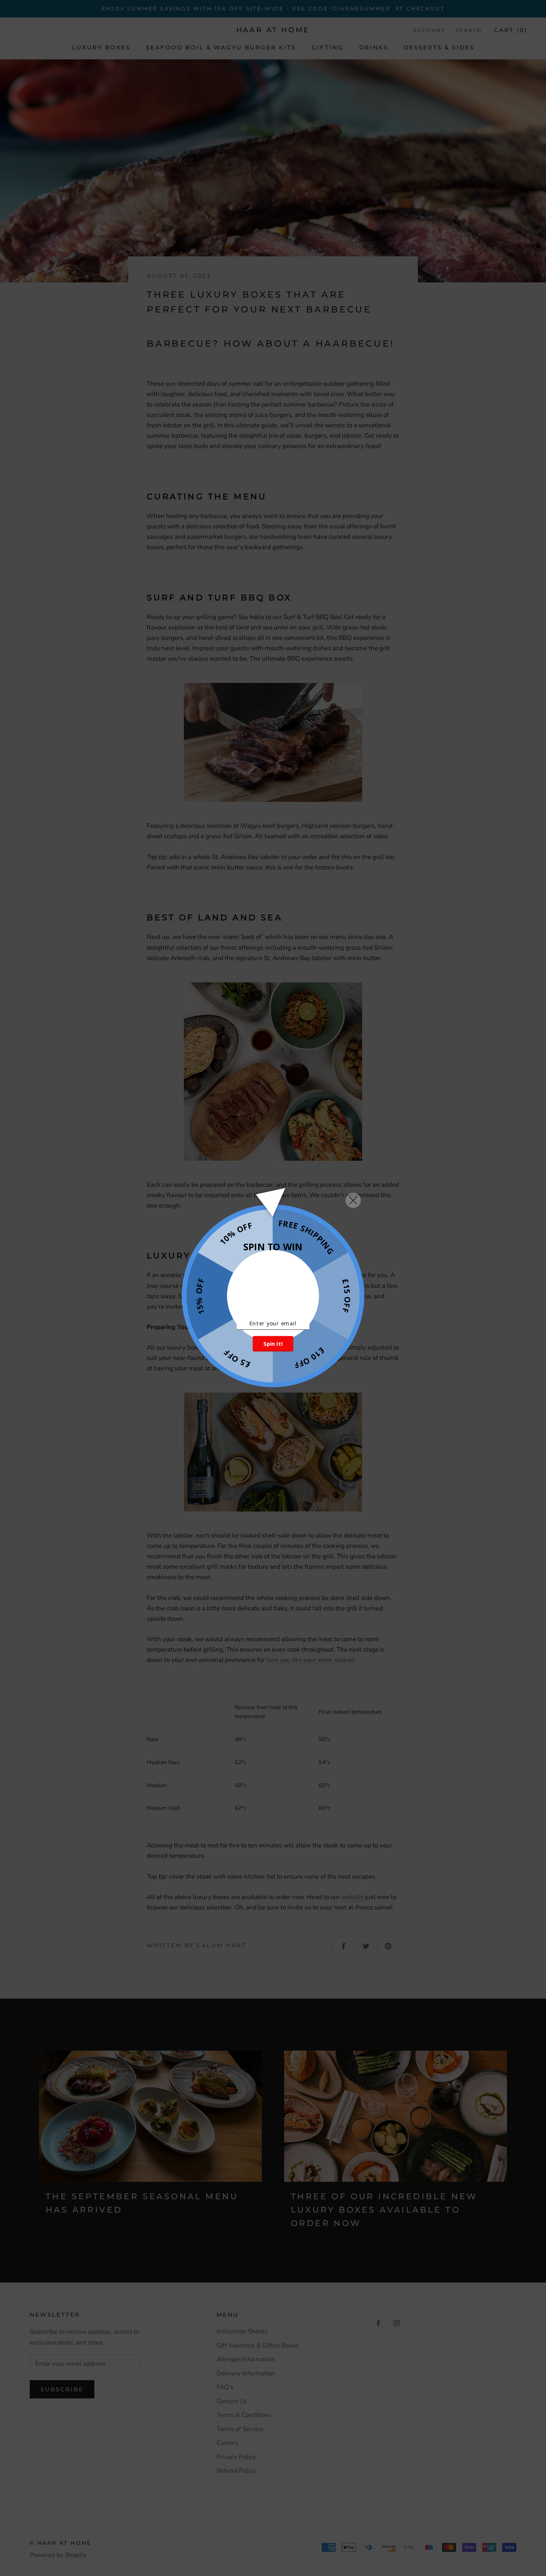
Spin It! (273, 1344)
